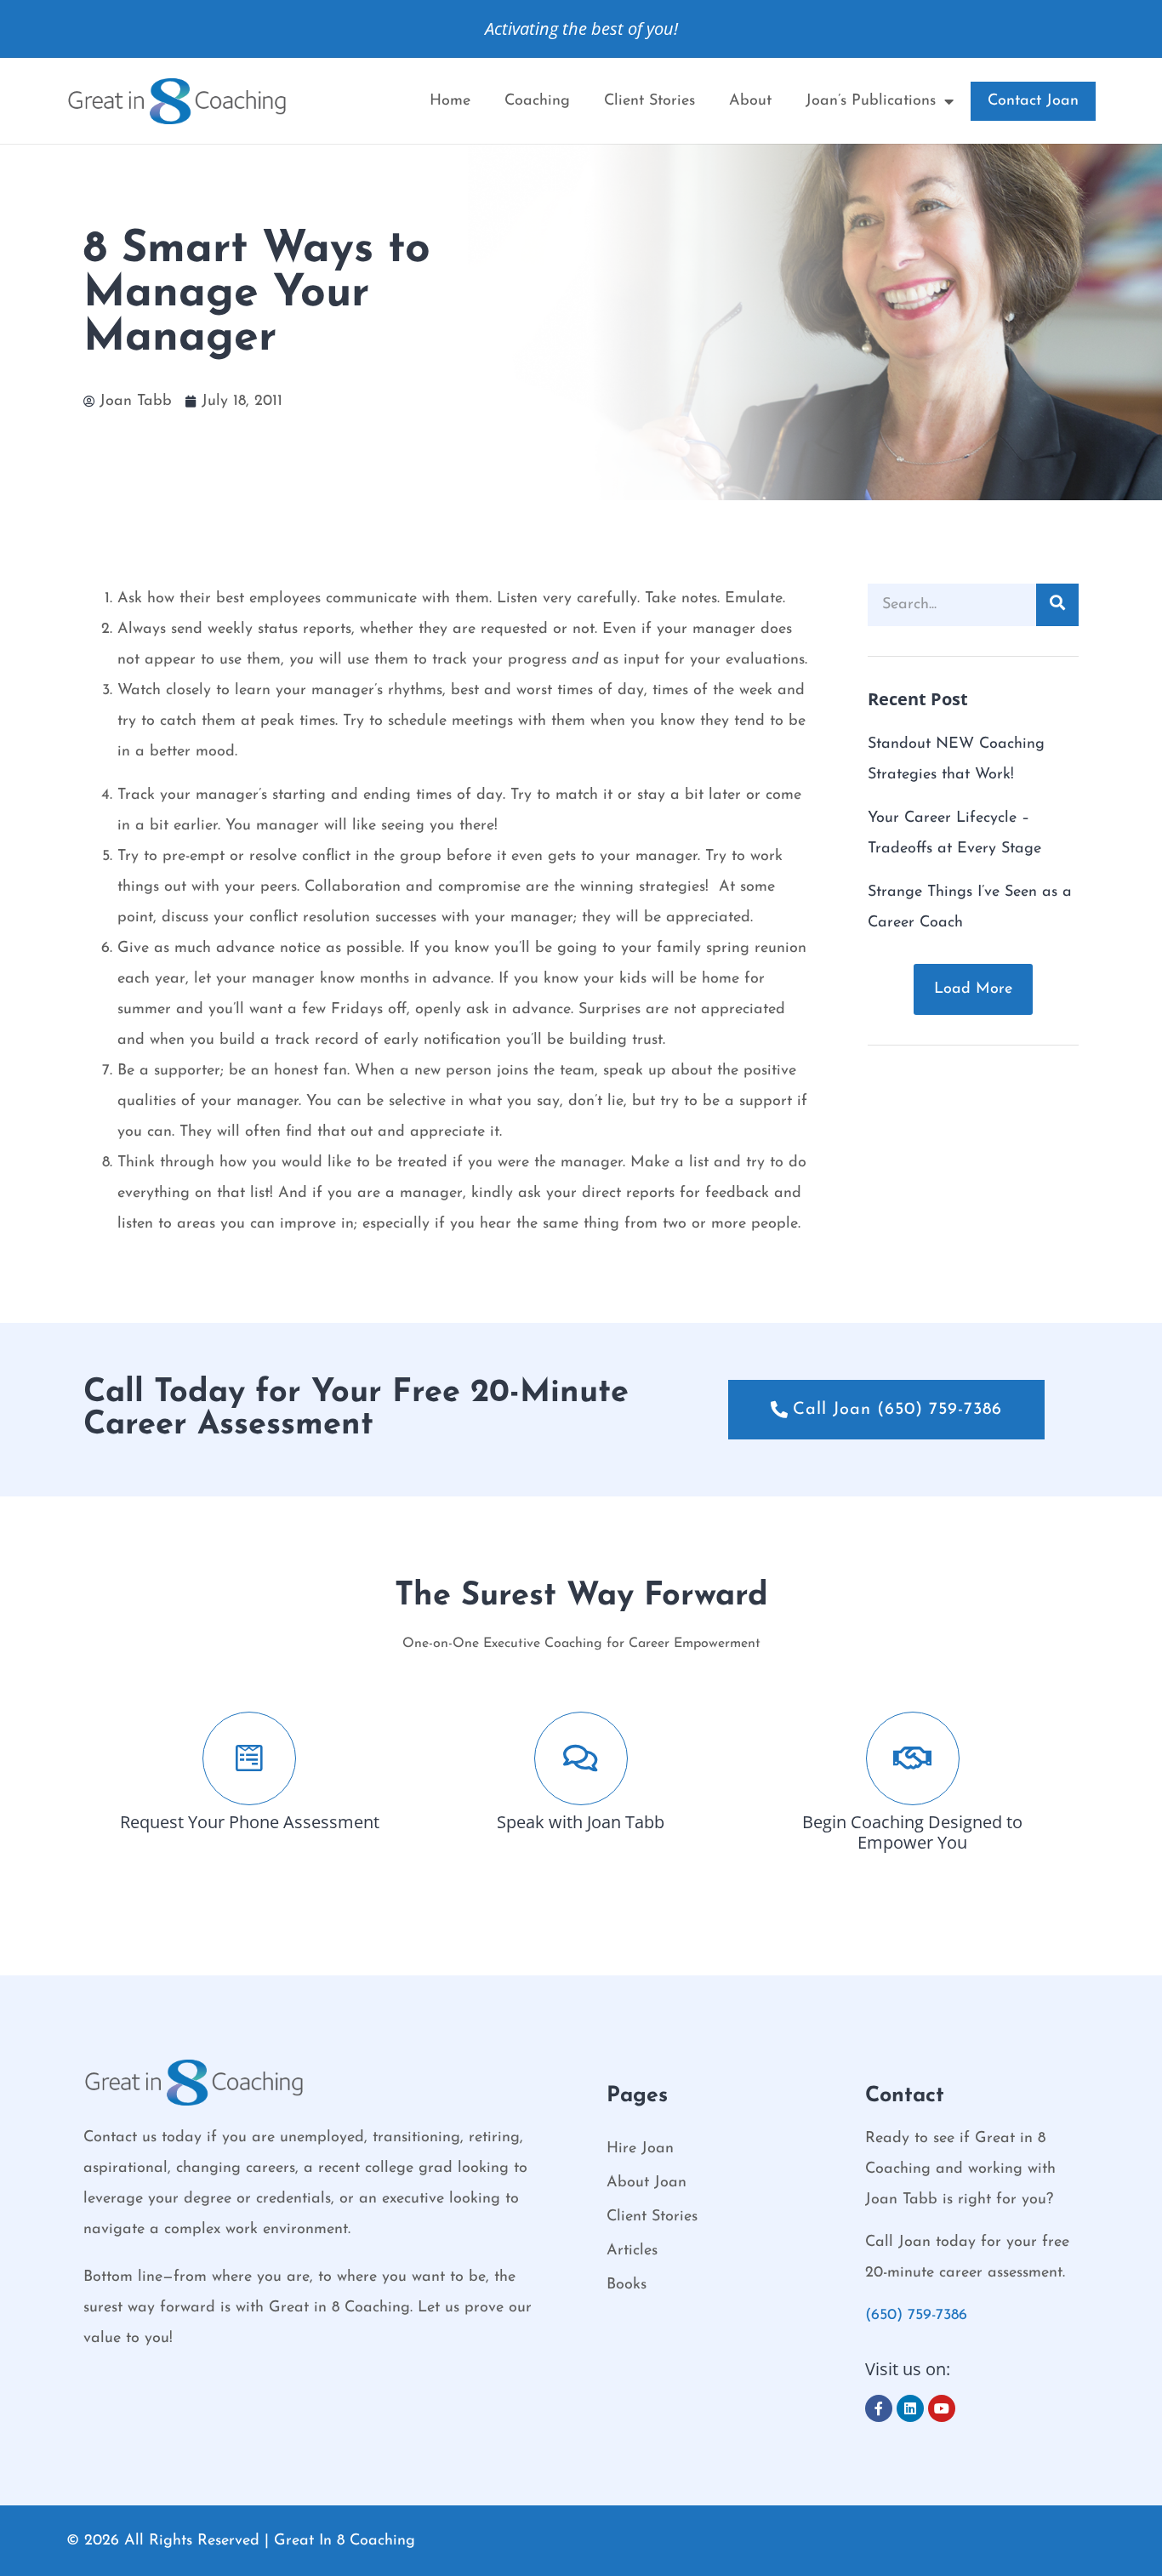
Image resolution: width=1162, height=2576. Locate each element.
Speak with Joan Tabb (581, 1822)
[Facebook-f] (879, 2408)
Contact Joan (1033, 101)
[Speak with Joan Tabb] (581, 1758)
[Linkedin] (910, 2408)
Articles (632, 2251)
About (750, 101)
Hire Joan (640, 2149)
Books (627, 2285)
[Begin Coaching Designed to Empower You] (913, 1758)
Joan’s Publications (871, 101)
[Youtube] (942, 2408)
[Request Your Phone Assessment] (249, 1758)
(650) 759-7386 (916, 2316)
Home (450, 101)
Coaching (537, 101)
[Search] (1057, 605)
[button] (973, 989)
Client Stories (649, 101)
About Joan (647, 2183)
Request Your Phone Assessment (250, 1822)
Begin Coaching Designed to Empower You (912, 1832)
